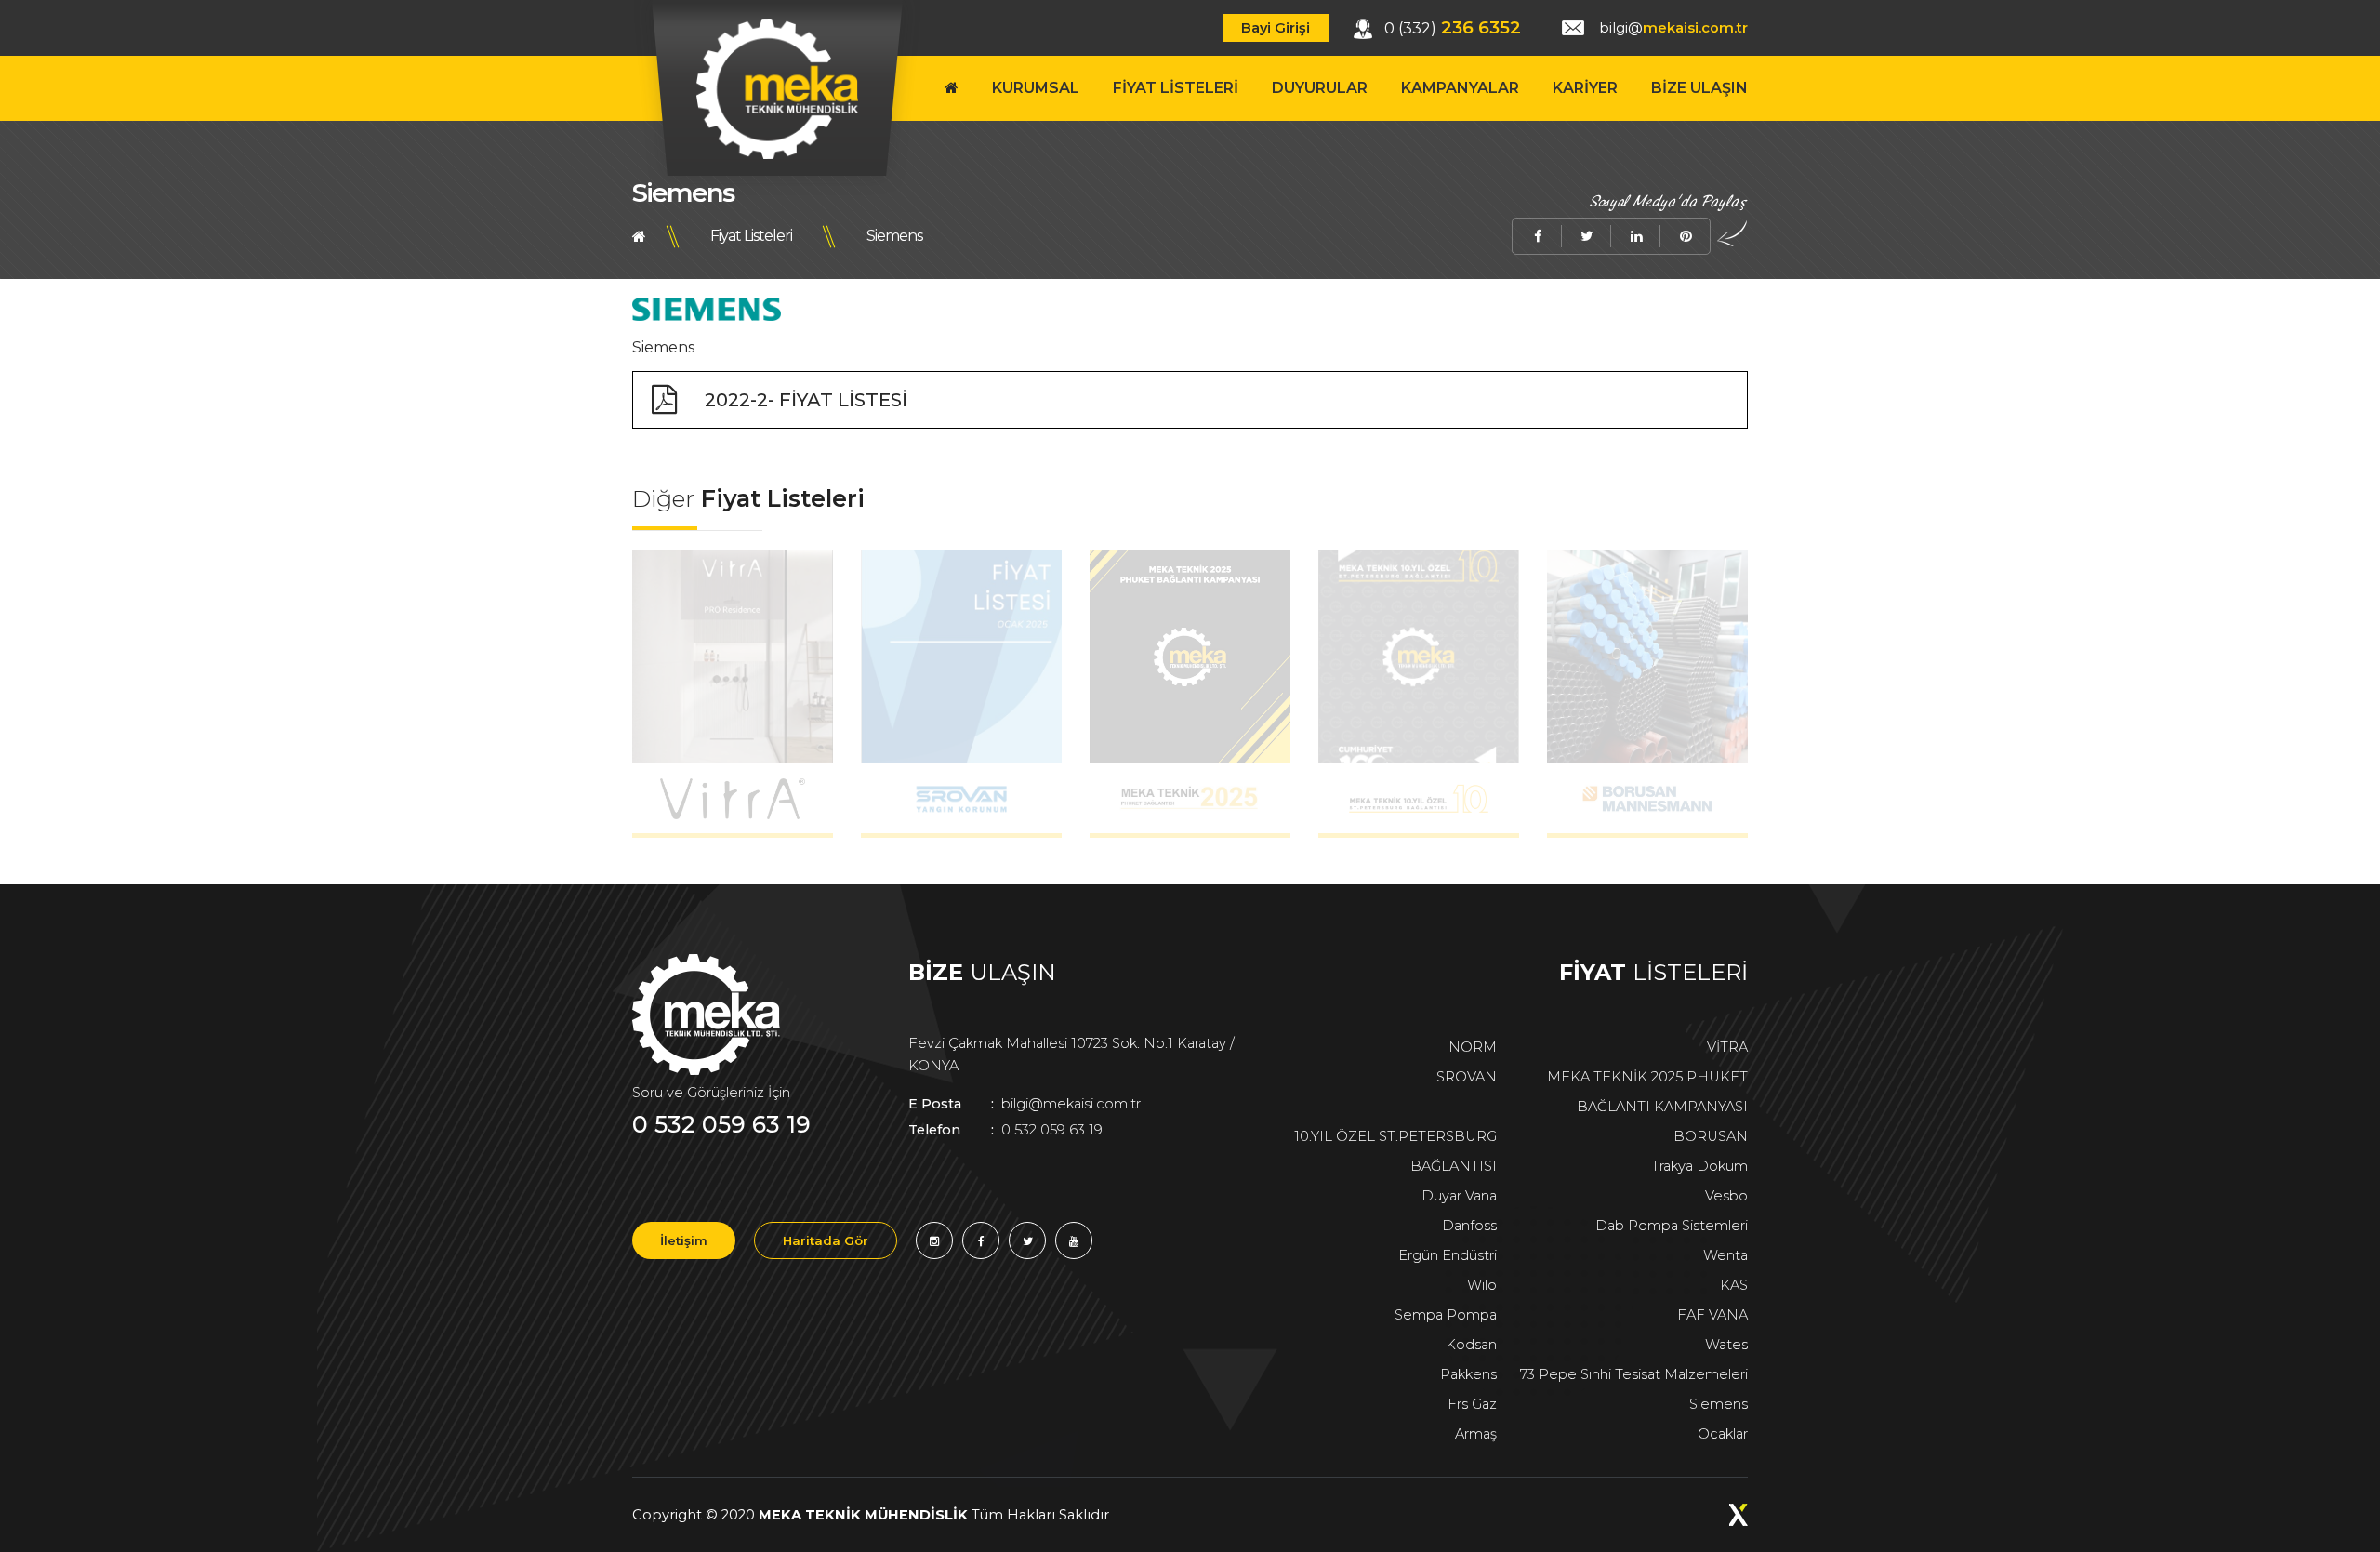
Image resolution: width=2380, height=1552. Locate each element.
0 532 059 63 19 (721, 1124)
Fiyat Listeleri (751, 236)
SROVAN (1467, 1077)
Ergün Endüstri (1448, 1255)
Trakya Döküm (1699, 1166)
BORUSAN (1711, 1136)
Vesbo (1726, 1196)
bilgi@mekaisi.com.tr (1025, 1104)
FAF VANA (1712, 1315)
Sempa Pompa (1446, 1315)
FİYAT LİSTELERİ (1176, 88)
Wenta (1725, 1255)
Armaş (1476, 1434)
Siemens (894, 236)
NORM (1473, 1047)
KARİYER (1585, 88)
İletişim (684, 1240)
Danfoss (1469, 1226)
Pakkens (1468, 1374)
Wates (1726, 1345)
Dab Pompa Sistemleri (1672, 1226)
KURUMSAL (1036, 88)
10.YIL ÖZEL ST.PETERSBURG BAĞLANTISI (1395, 1151)
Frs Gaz (1472, 1404)
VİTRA (1727, 1047)
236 (1453, 27)
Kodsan (1471, 1345)
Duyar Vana (1459, 1196)
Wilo (1482, 1285)
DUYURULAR (1320, 88)
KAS (1734, 1285)
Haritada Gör (826, 1240)
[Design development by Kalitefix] (1739, 1515)
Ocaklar (1723, 1434)
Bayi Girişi (1276, 28)
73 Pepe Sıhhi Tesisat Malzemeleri (1634, 1374)
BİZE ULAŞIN (1699, 88)
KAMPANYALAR (1460, 88)
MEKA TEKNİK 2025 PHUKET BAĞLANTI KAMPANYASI (1647, 1092)
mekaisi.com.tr (1673, 28)
